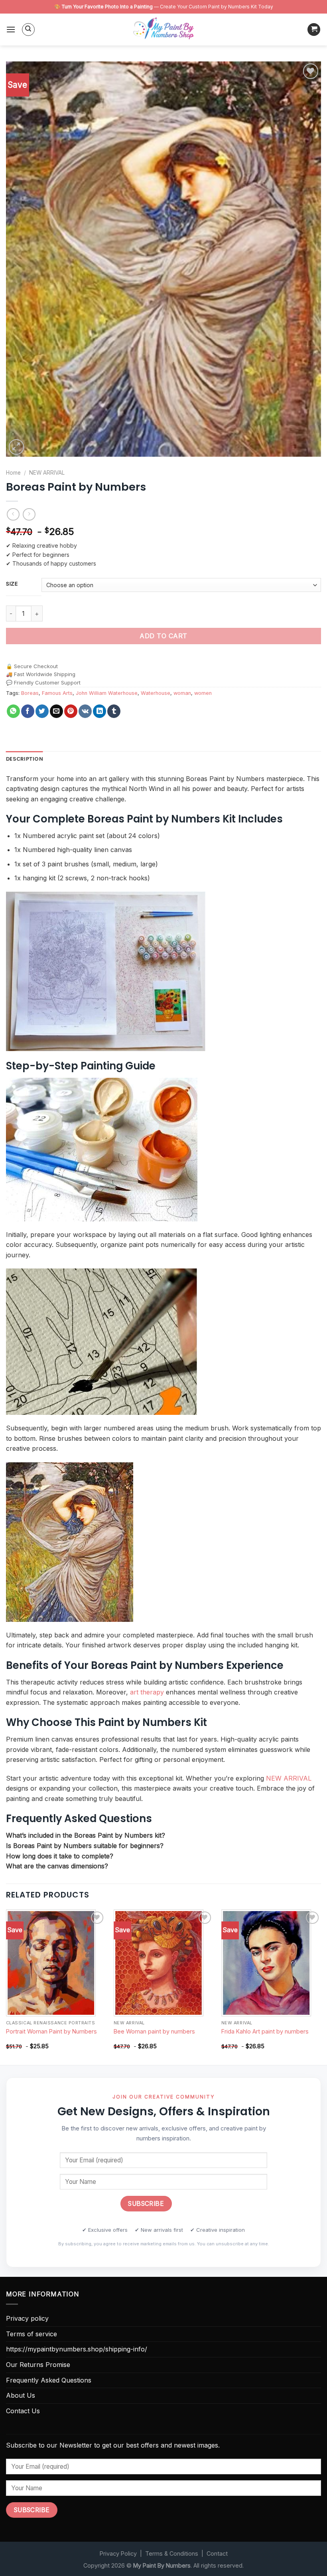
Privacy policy (27, 2318)
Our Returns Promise (38, 2365)
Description (25, 759)
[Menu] (11, 29)
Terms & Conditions (172, 2553)
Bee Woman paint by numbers (154, 2031)
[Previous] (6, 1986)
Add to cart (163, 636)
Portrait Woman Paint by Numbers (51, 2031)
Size (12, 584)
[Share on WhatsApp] (13, 711)
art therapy (147, 1692)
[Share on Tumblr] (114, 711)
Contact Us (23, 2411)
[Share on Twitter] (42, 711)
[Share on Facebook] (28, 711)
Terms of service (32, 2334)
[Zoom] (17, 447)
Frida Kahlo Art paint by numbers (265, 2031)
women (203, 693)
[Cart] (314, 30)
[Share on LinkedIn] (99, 711)
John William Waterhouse (107, 693)
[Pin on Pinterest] (71, 711)
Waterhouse (156, 693)
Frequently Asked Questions (49, 2380)
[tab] (25, 759)
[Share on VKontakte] (85, 711)
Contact (217, 2553)
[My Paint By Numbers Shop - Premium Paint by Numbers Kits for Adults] (163, 30)
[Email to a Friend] (56, 711)
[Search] (28, 30)
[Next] (321, 1986)
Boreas (30, 693)
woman (182, 693)
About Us (21, 2395)
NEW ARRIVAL (47, 473)
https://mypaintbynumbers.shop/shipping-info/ (77, 2349)
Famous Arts (57, 693)
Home (13, 473)
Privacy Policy (118, 2553)
